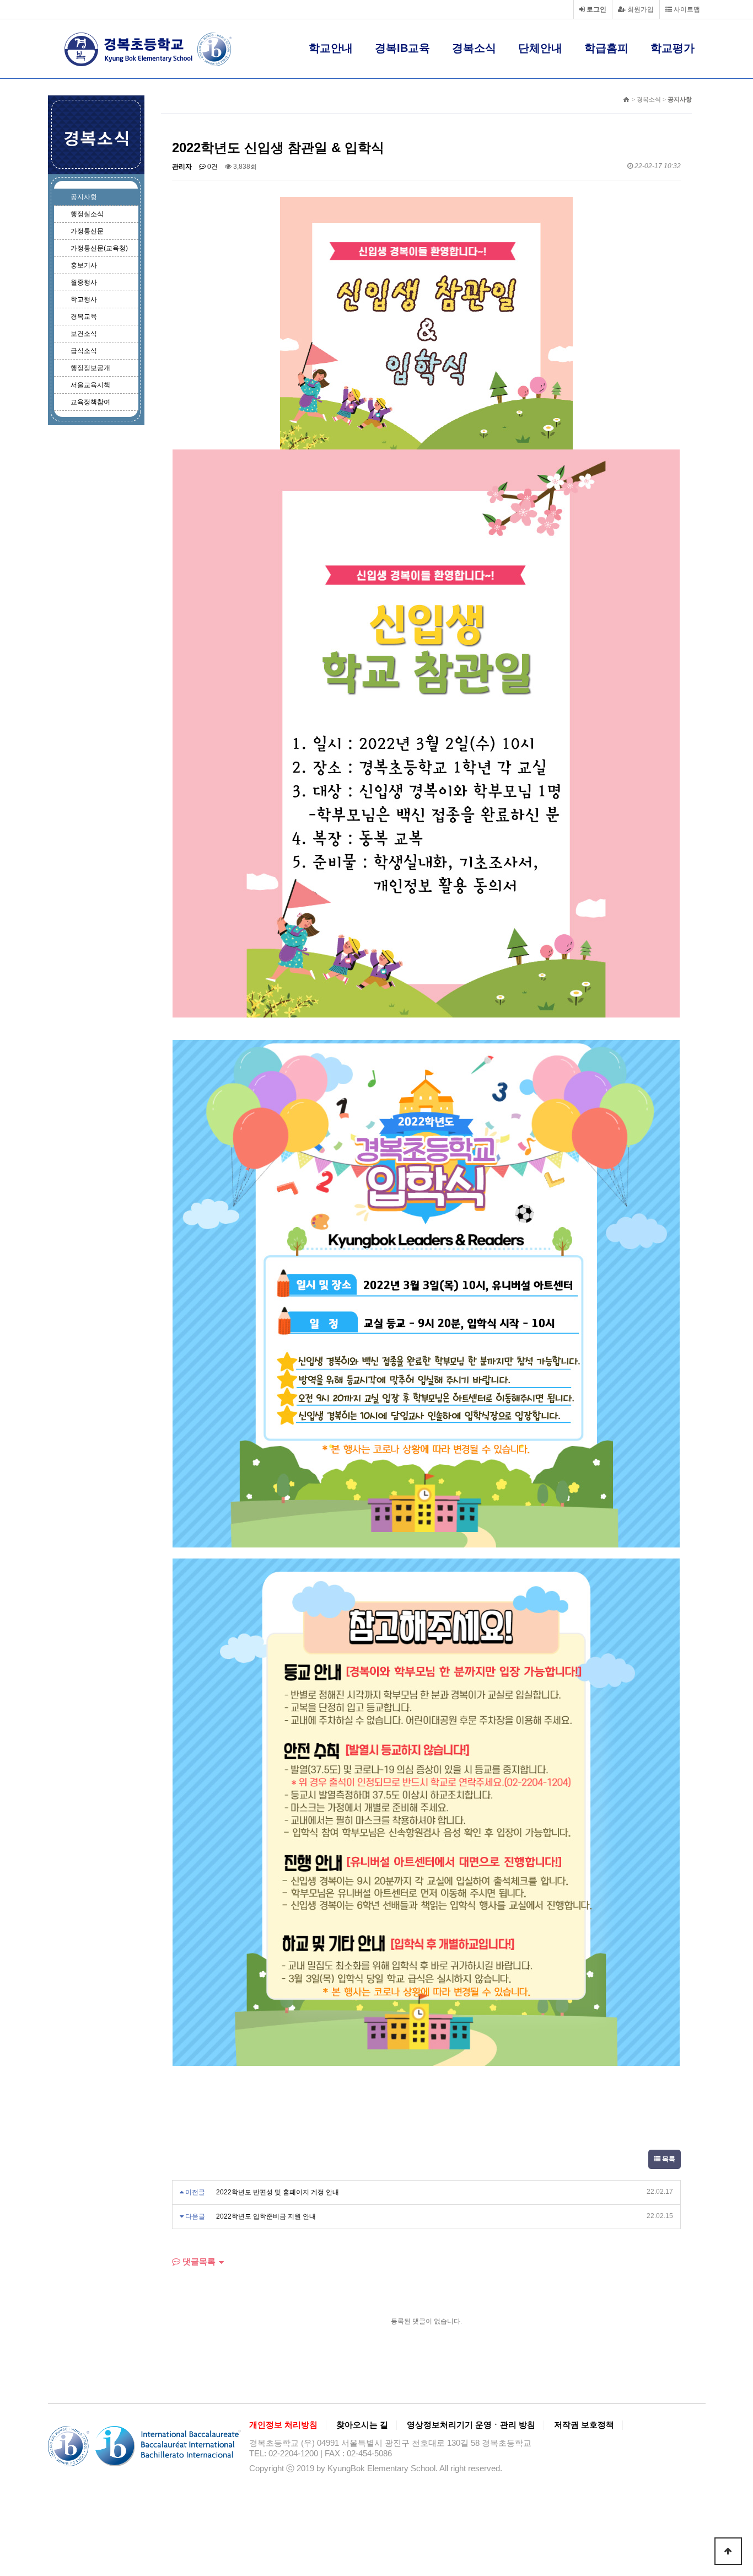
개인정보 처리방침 (283, 2425)
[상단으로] (728, 2551)
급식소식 (84, 351)
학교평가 (673, 48)
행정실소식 (87, 214)
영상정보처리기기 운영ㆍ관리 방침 (471, 2425)
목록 (668, 2159)
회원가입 (640, 9)
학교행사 (84, 299)
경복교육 (84, 317)
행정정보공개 (90, 368)
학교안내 (331, 48)
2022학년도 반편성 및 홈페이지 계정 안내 (278, 2192)
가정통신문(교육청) (99, 248)
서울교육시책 (90, 385)
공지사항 (84, 197)
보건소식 (84, 334)
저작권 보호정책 (584, 2425)
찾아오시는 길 (362, 2425)
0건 (212, 167)
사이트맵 (686, 9)
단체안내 (540, 48)
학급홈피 (606, 48)
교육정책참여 (90, 402)
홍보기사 (84, 265)
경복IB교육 (402, 48)
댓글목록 (198, 2261)
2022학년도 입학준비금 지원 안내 (266, 2216)
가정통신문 (87, 231)
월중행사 (84, 282)
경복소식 (474, 48)
